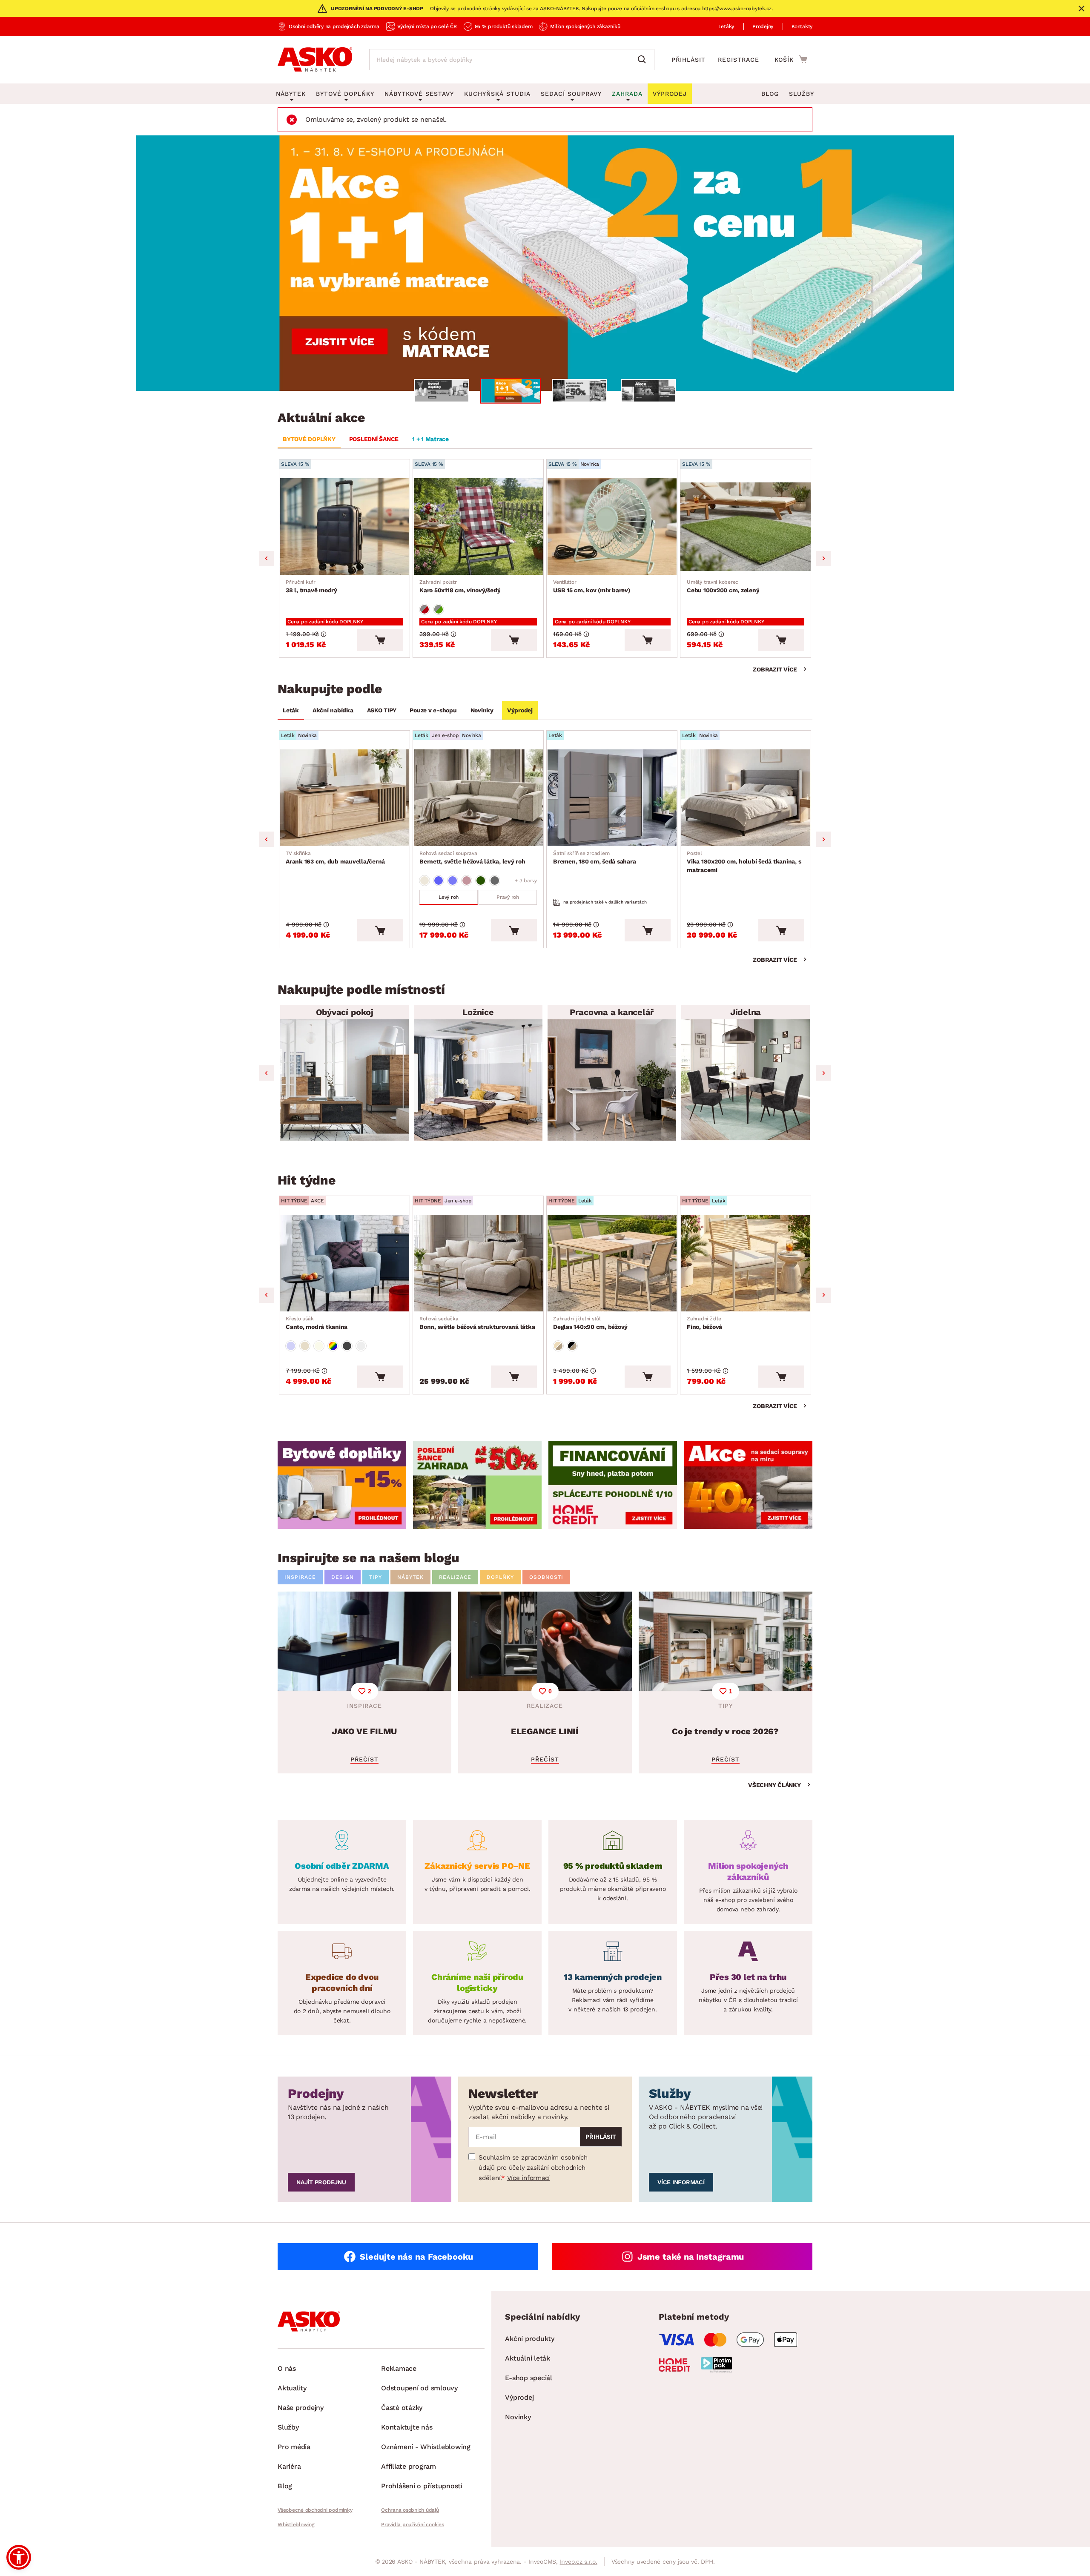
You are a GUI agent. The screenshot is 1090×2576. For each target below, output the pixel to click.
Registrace (739, 60)
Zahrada (627, 94)
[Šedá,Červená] (425, 609)
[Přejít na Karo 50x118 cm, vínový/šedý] (478, 526)
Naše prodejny (301, 2408)
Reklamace (399, 2368)
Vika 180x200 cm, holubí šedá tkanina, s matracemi (744, 862)
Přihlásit (688, 60)
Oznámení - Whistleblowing (426, 2447)
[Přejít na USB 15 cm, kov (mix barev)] (612, 526)
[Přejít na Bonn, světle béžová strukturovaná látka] (478, 1263)
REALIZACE (455, 1577)
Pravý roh (508, 897)
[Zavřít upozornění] (1081, 9)
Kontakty (802, 26)
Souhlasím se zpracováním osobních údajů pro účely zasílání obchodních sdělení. (533, 2168)
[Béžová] (425, 881)
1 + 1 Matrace (430, 439)
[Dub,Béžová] (558, 1346)
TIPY (376, 1577)
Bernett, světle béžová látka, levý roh (472, 858)
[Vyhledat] (644, 60)
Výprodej (520, 710)
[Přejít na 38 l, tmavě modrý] (344, 526)
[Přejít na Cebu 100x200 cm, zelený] (746, 526)
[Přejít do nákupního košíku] (791, 59)
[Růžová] (467, 881)
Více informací (529, 2178)
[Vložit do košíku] (380, 640)
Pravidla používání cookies (413, 2524)
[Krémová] (319, 1346)
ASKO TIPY (382, 710)
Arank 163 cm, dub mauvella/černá (335, 858)
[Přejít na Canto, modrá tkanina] (344, 1263)
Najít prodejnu (321, 2182)
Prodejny (763, 26)
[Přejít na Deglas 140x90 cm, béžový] (612, 1263)
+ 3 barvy (526, 881)
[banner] (342, 1485)
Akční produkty (530, 2339)
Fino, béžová (704, 1323)
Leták (291, 710)
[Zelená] (481, 881)
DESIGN (343, 1577)
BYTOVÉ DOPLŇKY (309, 439)
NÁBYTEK (410, 1577)
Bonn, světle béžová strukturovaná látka (477, 1323)
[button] (19, 2557)
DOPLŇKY (500, 1577)
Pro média (294, 2447)
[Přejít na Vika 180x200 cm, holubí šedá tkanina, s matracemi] (746, 798)
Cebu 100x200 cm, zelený (723, 586)
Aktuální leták (528, 2358)
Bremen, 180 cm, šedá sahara (594, 858)
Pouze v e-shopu (433, 710)
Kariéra (289, 2466)
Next (823, 559)
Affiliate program (409, 2466)
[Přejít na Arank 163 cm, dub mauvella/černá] (344, 798)
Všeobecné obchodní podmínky (315, 2510)
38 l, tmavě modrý (311, 586)
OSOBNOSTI (546, 1577)
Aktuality (292, 2388)
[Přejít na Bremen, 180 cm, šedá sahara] (612, 798)
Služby (802, 94)
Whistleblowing (296, 2524)
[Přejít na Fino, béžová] (746, 1263)
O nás (287, 2368)
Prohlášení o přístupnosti (422, 2486)
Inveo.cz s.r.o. (579, 2562)
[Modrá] (439, 881)
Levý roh (449, 897)
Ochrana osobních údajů (410, 2510)
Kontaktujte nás (407, 2427)
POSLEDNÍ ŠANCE (374, 439)
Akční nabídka (333, 710)
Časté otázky (402, 2408)
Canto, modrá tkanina (317, 1323)
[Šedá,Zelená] (439, 609)
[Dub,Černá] (572, 1346)
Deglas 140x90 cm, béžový (590, 1323)
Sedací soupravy (571, 94)
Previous (267, 559)
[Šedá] (495, 881)
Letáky (726, 26)
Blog (770, 94)
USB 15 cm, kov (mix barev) (592, 586)
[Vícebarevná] (333, 1346)
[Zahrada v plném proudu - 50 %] (545, 263)
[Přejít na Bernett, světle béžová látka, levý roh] (478, 798)
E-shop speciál (529, 2378)
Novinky (482, 710)
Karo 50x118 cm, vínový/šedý (460, 586)
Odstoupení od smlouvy (419, 2388)
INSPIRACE (300, 1577)
